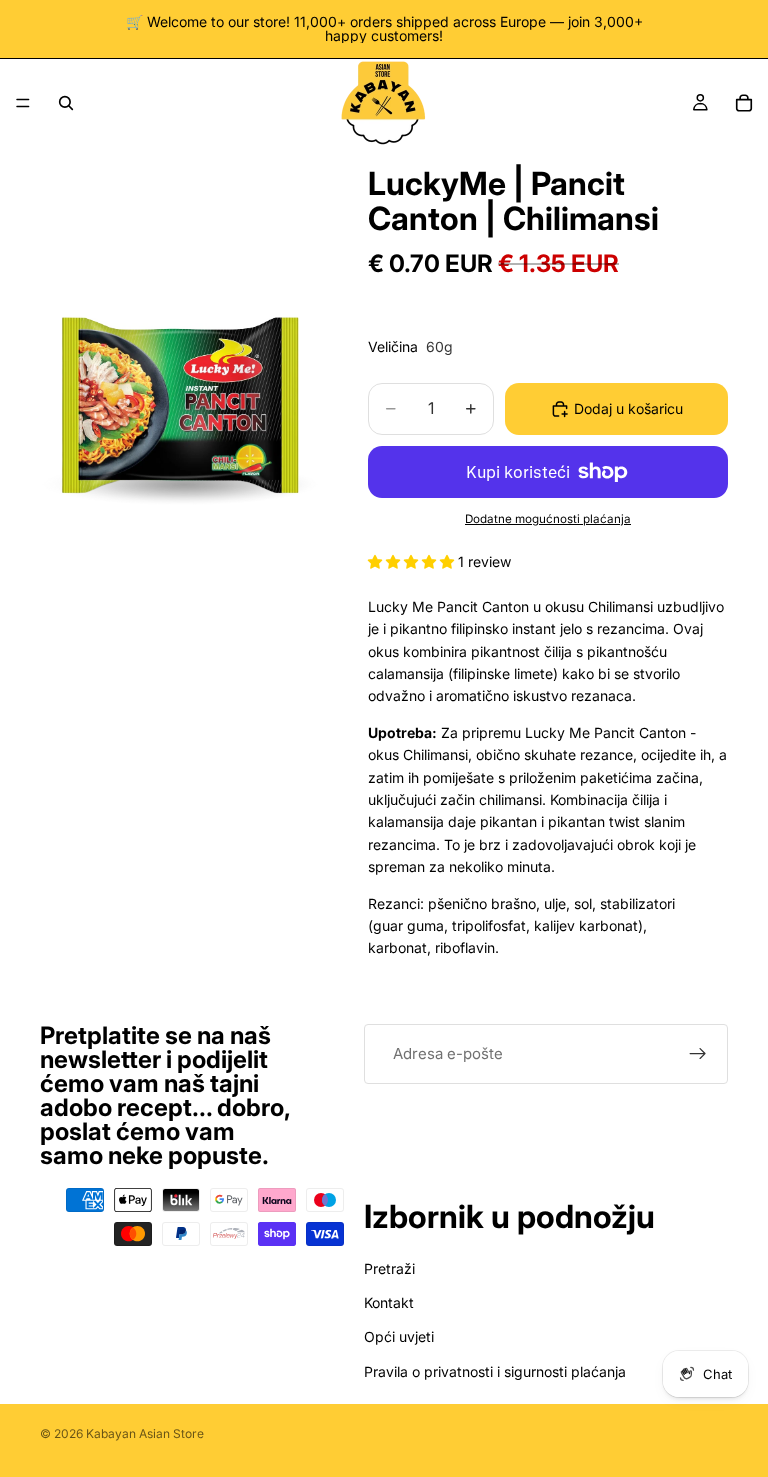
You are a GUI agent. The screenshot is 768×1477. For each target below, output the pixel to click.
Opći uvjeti (399, 1336)
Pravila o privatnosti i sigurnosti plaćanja (495, 1371)
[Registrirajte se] (698, 1054)
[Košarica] (744, 103)
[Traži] (66, 103)
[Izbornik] (23, 103)
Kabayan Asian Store (145, 1433)
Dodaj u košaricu (628, 408)
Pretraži (389, 1268)
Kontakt (389, 1302)
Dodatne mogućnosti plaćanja (548, 519)
